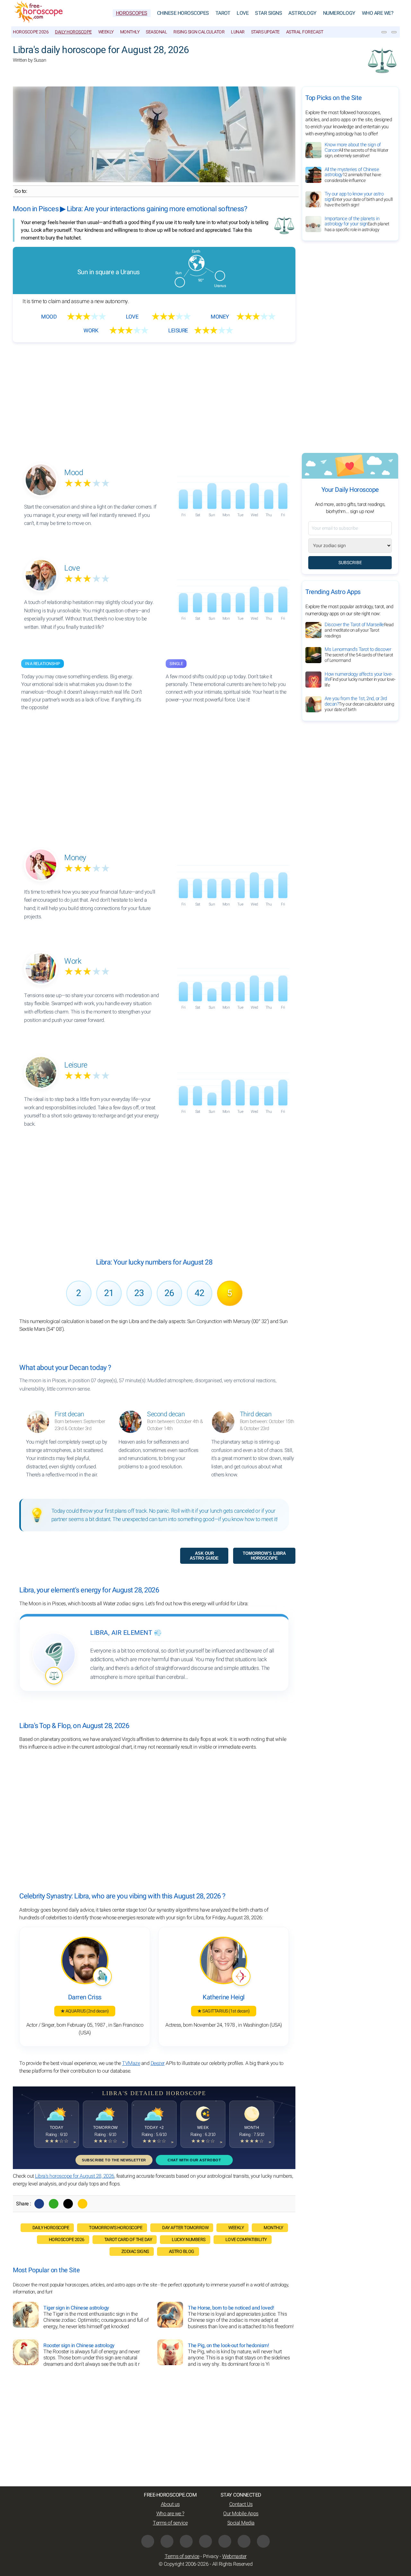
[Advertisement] (154, 397)
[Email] (83, 2204)
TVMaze (131, 2063)
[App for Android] (263, 2541)
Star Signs (268, 13)
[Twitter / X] (68, 2204)
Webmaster (234, 2556)
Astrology (302, 13)
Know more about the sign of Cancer (357, 150)
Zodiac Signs (135, 2252)
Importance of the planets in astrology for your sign (357, 224)
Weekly (106, 32)
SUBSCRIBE (350, 563)
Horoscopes (132, 13)
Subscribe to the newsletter (114, 2160)
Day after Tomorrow (185, 2228)
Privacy (211, 2556)
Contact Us (241, 2504)
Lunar (238, 32)
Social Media (241, 2523)
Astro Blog (182, 2252)
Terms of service (170, 2523)
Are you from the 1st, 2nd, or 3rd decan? (359, 704)
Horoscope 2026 (31, 32)
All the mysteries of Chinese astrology (353, 175)
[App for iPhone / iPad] (244, 2541)
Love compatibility (246, 2240)
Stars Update (265, 32)
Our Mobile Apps (241, 2514)
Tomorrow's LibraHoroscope (264, 1556)
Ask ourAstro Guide (204, 1556)
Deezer (158, 2063)
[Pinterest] (225, 2541)
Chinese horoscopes (183, 13)
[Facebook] (39, 2204)
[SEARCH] (394, 32)
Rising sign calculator (199, 32)
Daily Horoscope (73, 32)
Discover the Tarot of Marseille (359, 630)
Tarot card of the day (128, 2240)
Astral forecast (305, 32)
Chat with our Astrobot (194, 2160)
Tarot (223, 13)
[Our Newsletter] (384, 32)
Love (243, 13)
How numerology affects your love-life (360, 680)
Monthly (130, 32)
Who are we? (378, 13)
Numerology (339, 13)
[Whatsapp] (54, 2204)
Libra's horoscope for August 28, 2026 (75, 2176)
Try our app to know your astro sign (359, 199)
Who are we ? (170, 2514)
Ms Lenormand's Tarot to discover (359, 655)
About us (170, 2504)
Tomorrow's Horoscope (116, 2228)
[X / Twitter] (205, 2541)
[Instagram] (167, 2541)
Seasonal (156, 32)
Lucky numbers (189, 2240)
